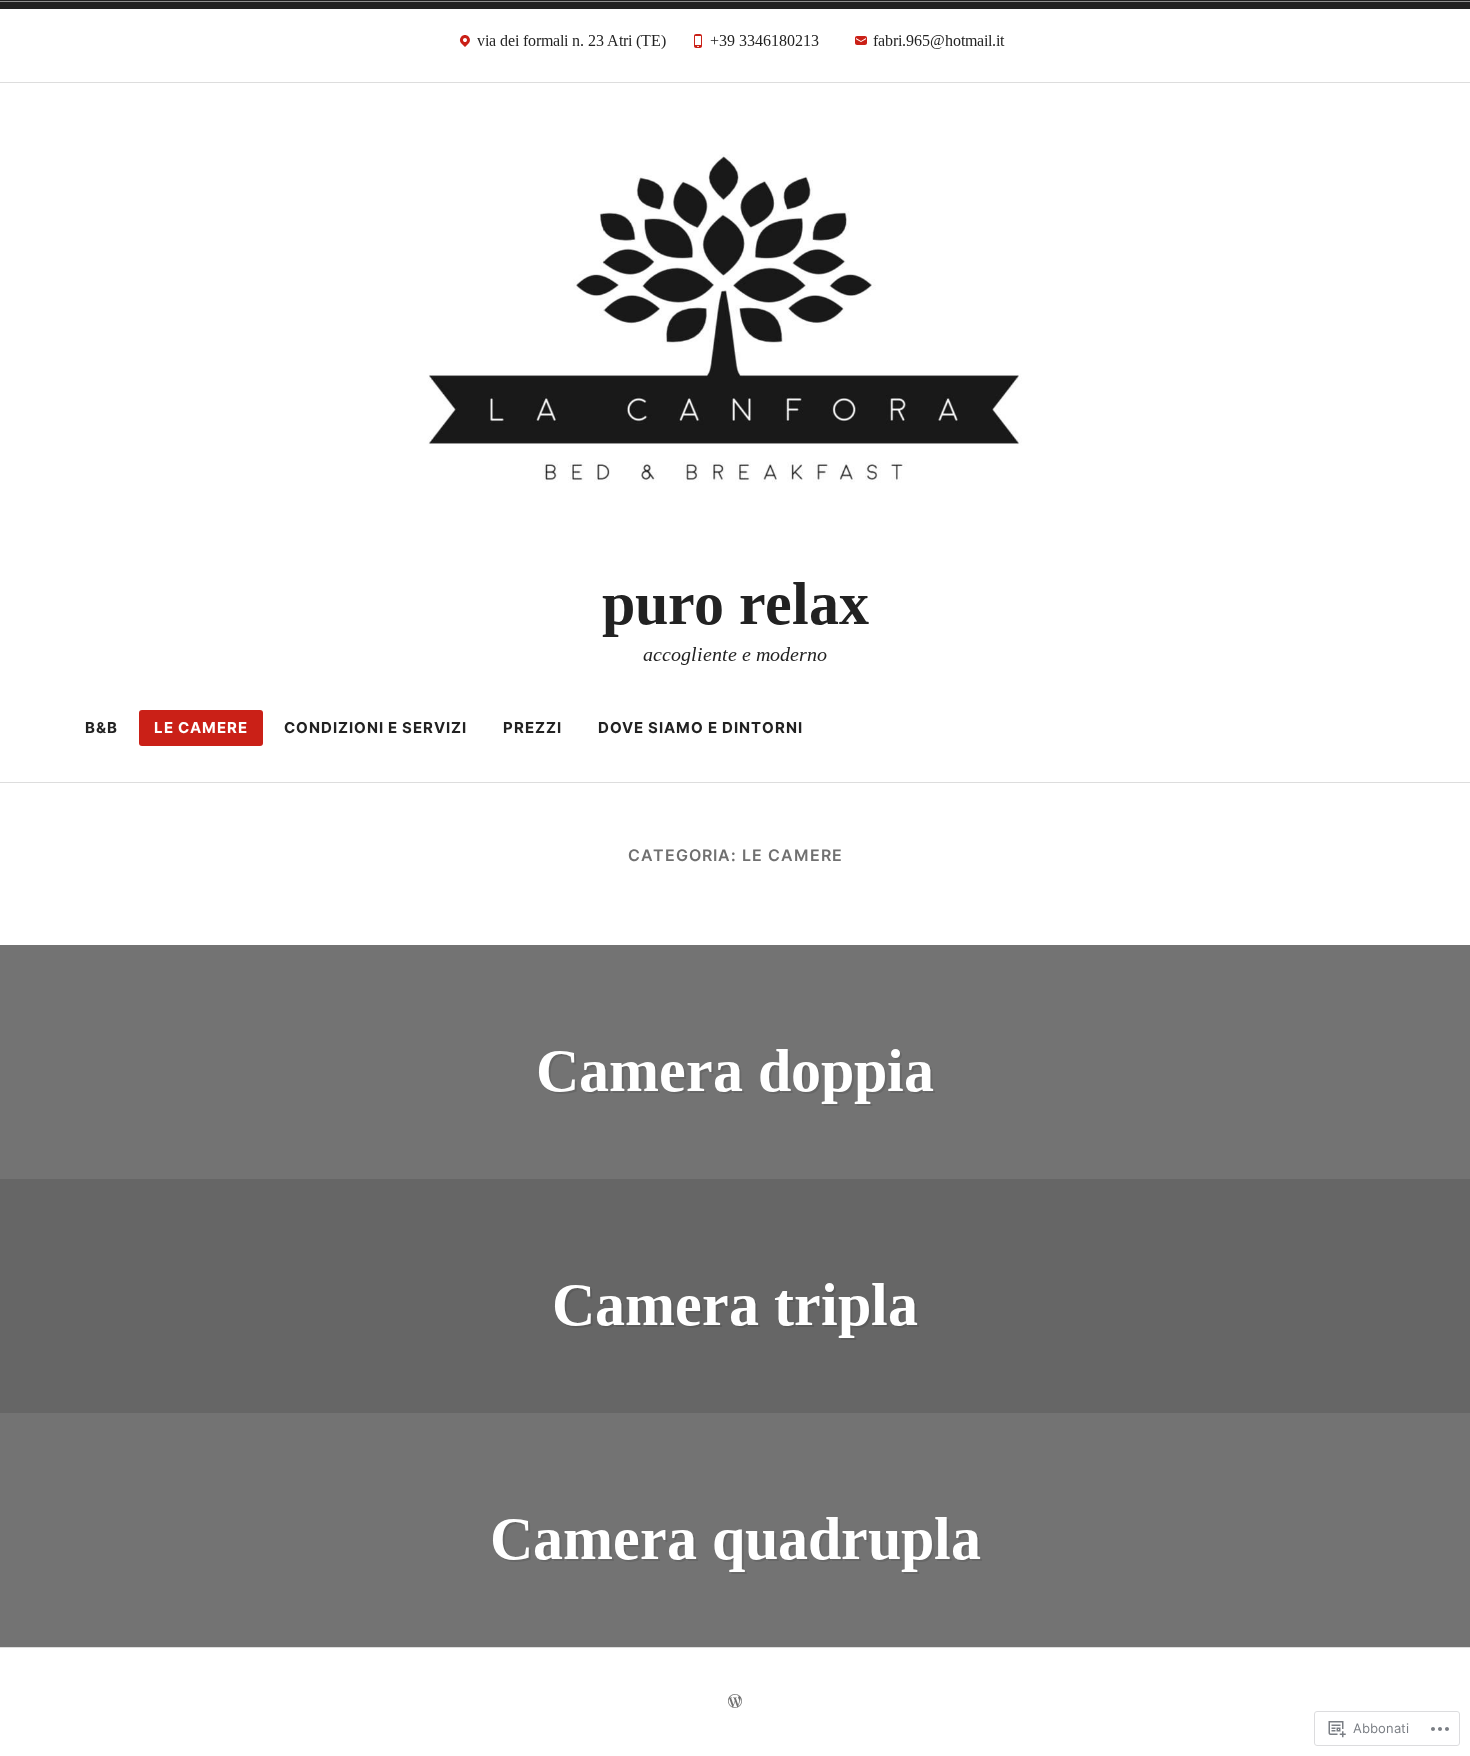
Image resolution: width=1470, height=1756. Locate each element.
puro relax (735, 604)
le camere (201, 727)
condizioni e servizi (375, 727)
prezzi (532, 727)
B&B (101, 727)
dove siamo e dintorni (700, 727)
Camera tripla (735, 1305)
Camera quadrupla (735, 1539)
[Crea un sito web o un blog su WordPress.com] (735, 1701)
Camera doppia (735, 1071)
